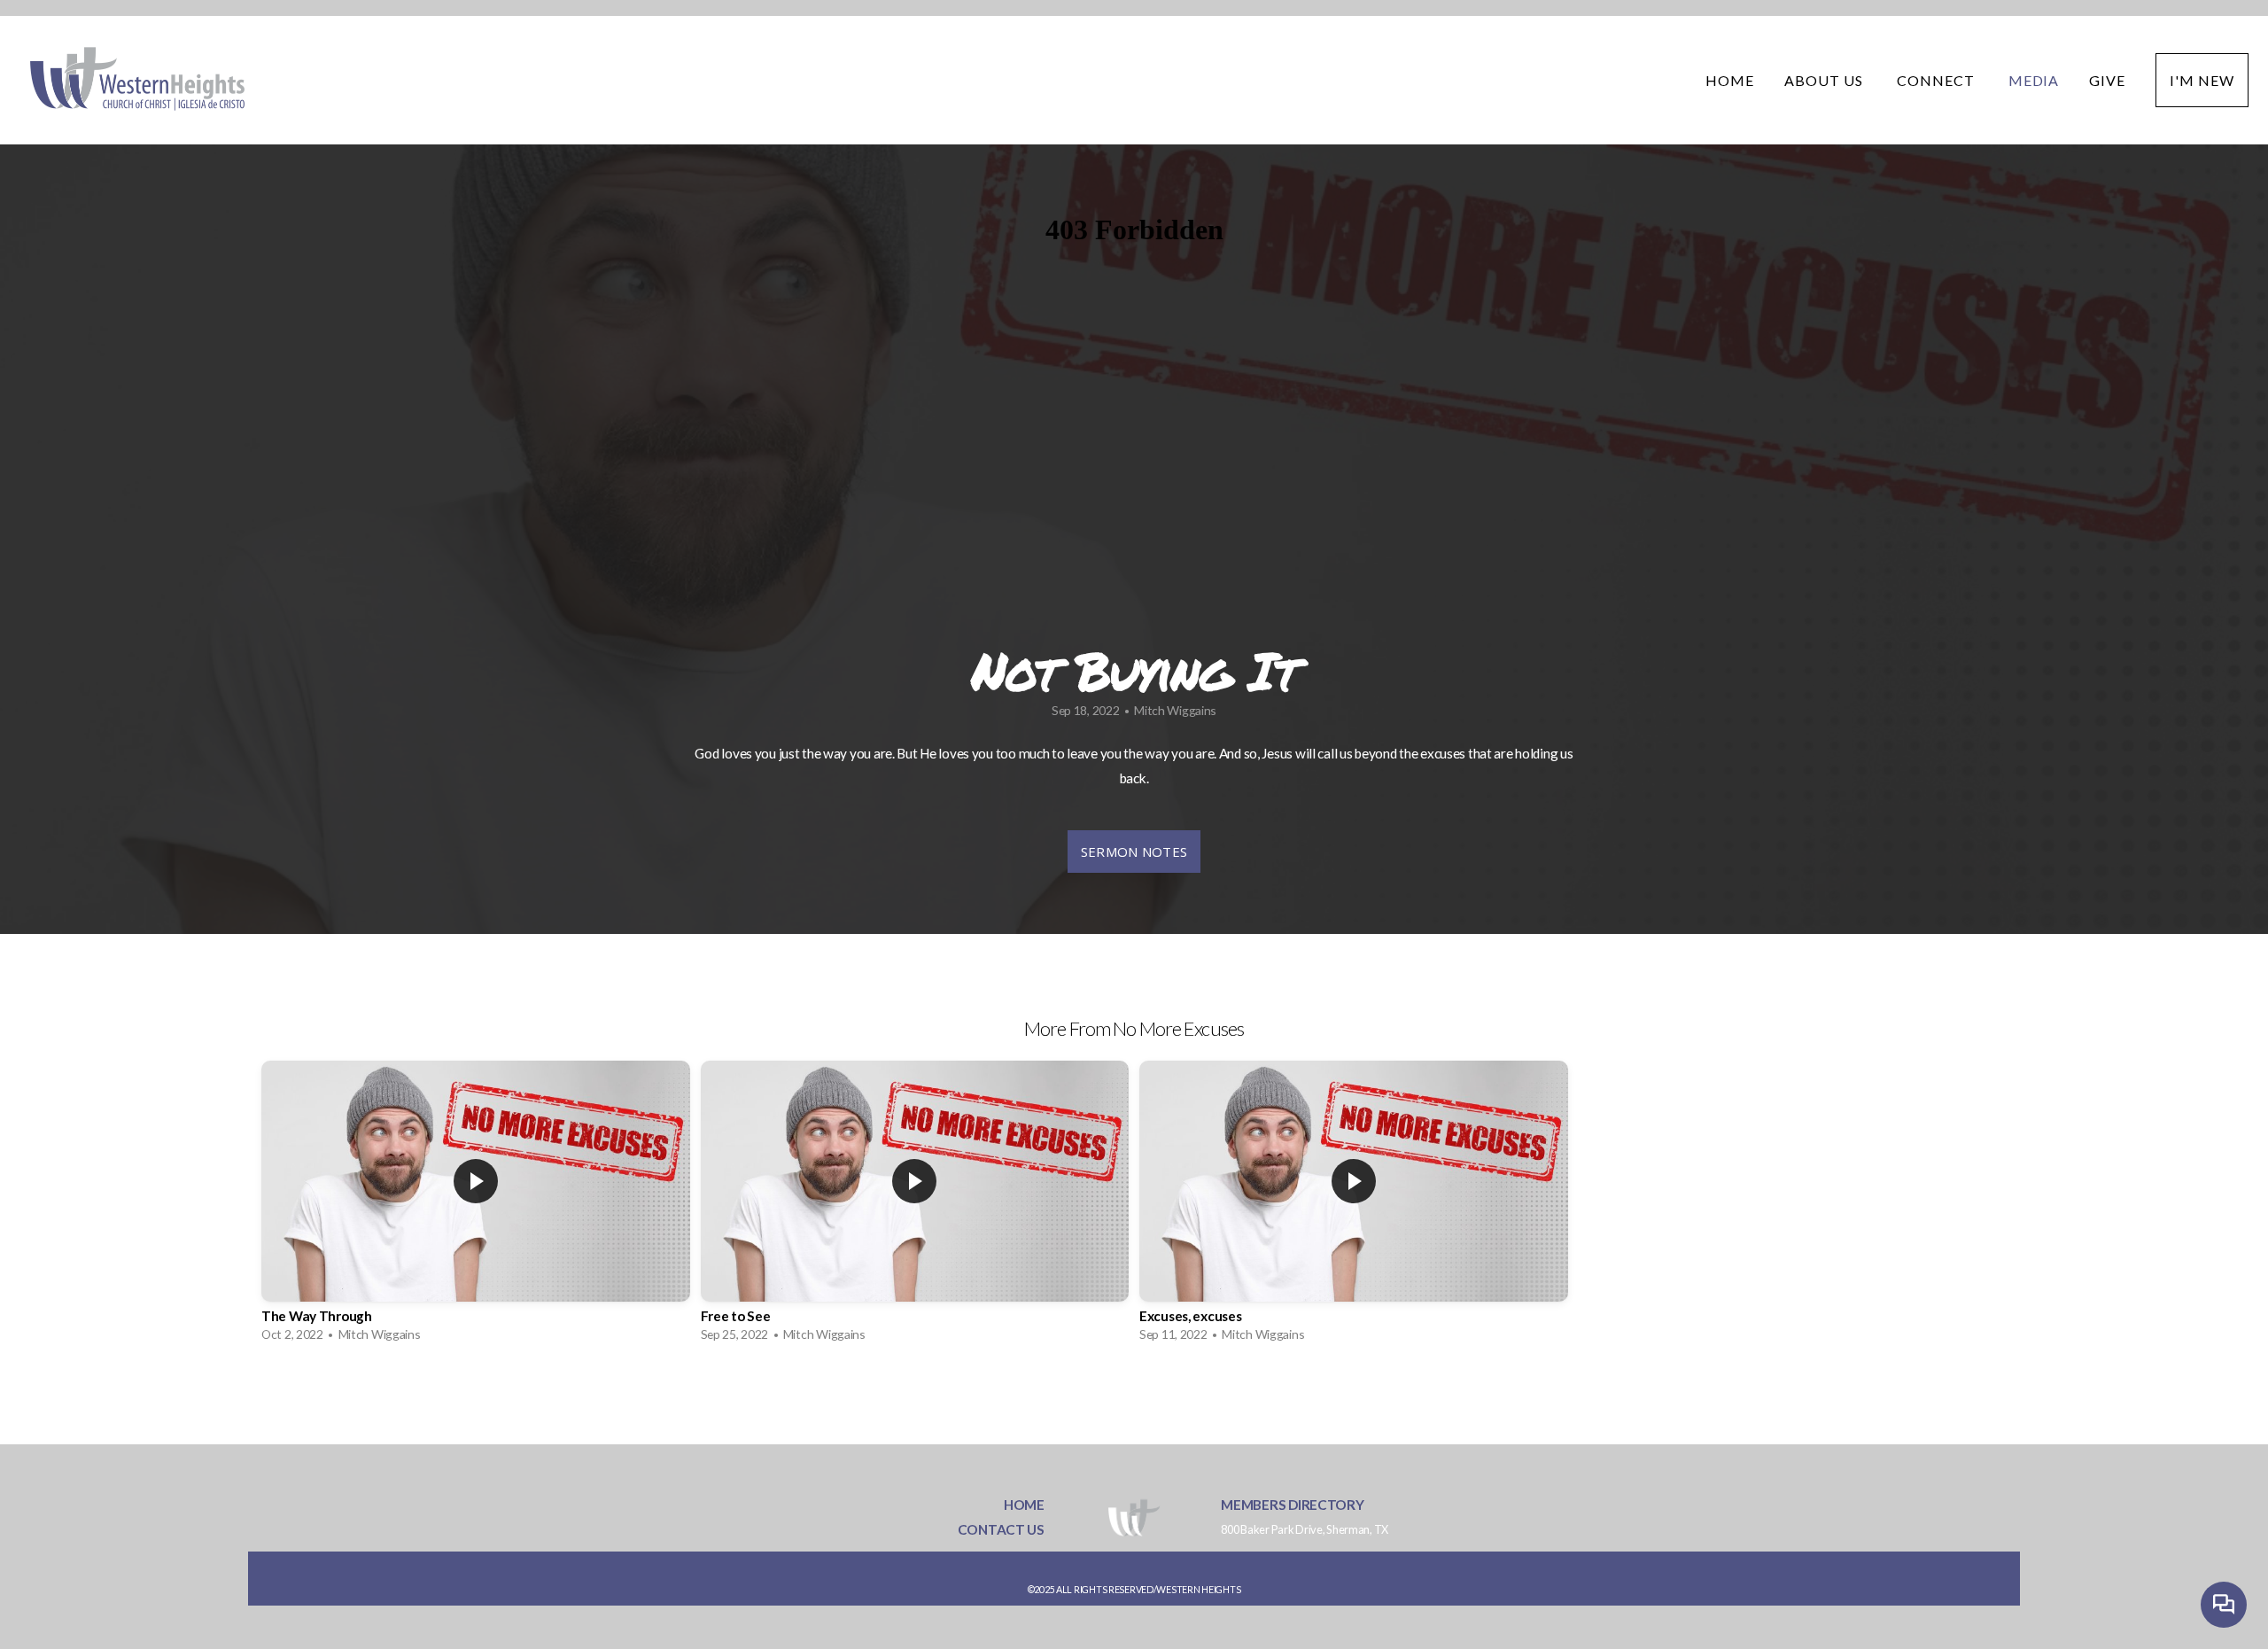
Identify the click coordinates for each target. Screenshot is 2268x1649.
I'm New (2202, 80)
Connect (1938, 80)
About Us (1825, 80)
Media (2034, 80)
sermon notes (1134, 852)
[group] (476, 1206)
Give (2107, 80)
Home (1730, 80)
